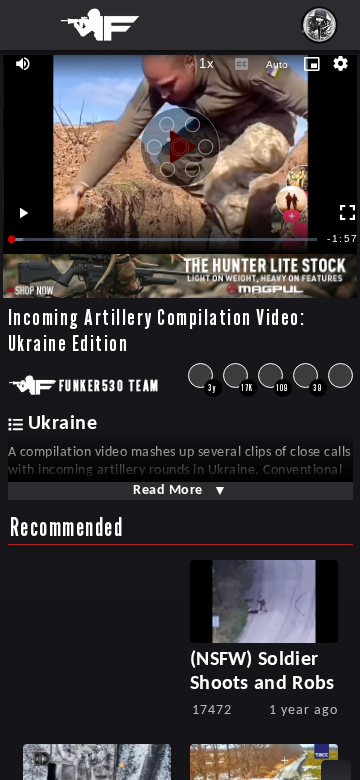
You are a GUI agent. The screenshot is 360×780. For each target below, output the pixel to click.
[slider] (165, 239)
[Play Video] (180, 140)
